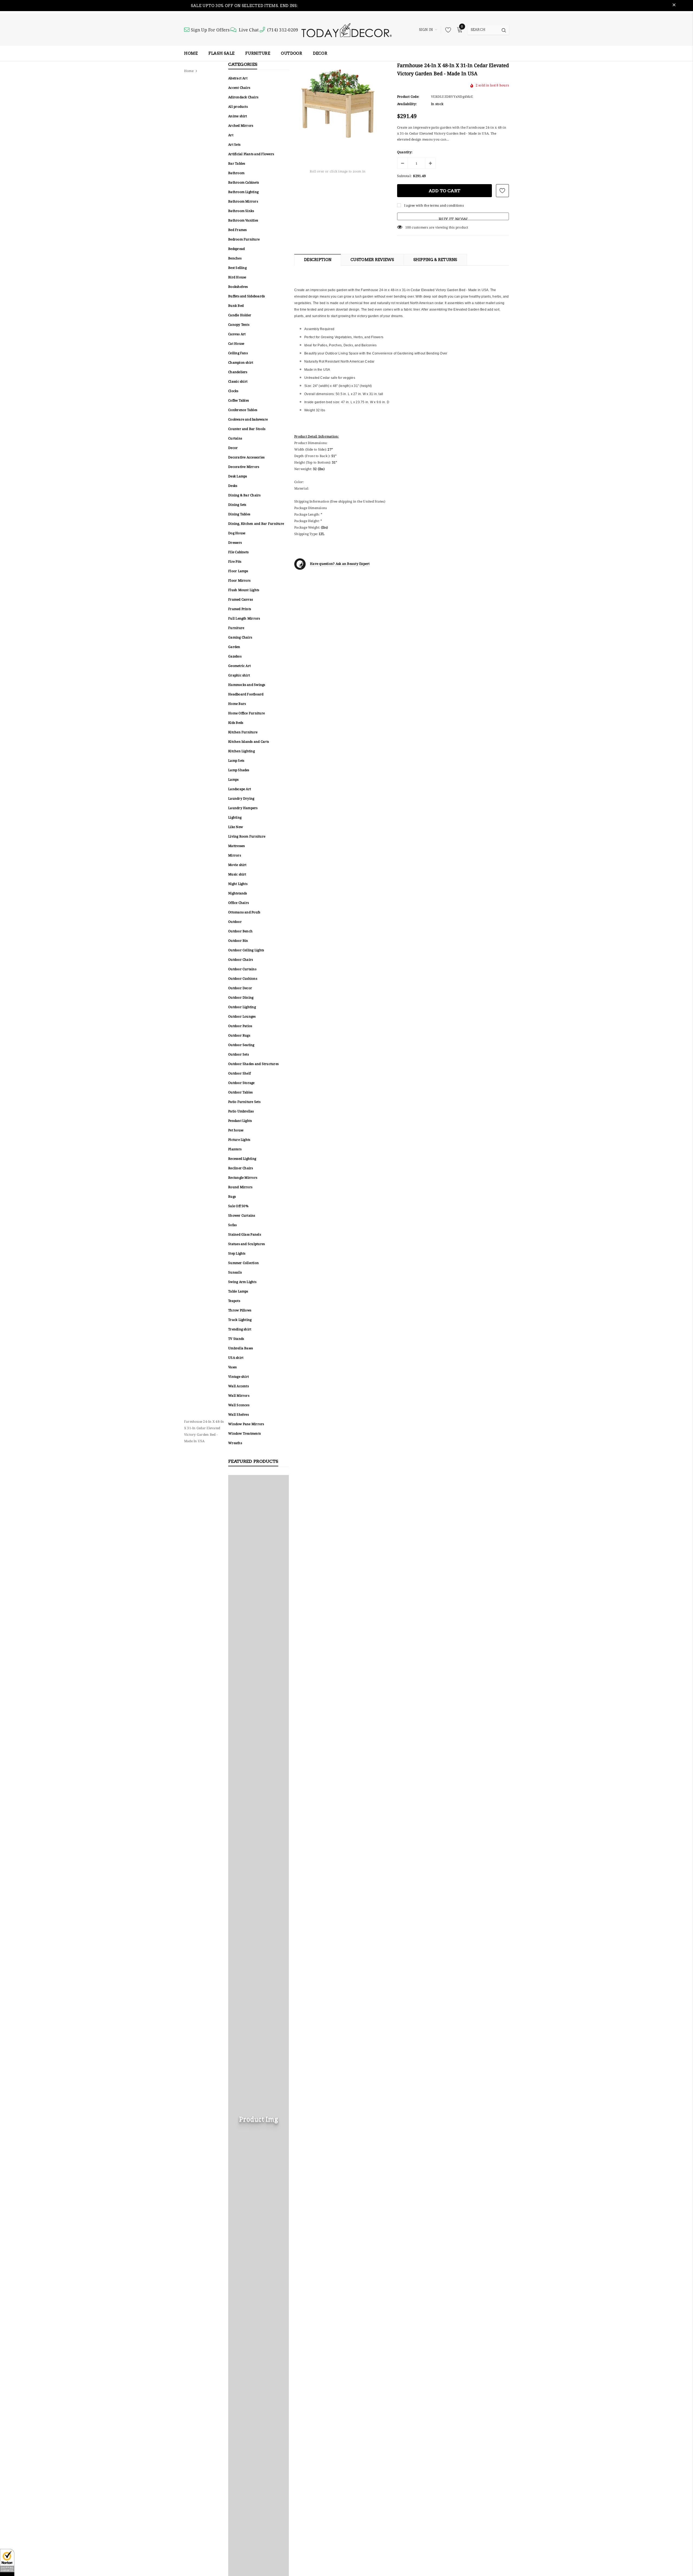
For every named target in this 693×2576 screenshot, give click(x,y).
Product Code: (408, 97)
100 (408, 227)
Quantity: (405, 152)
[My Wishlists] (447, 30)
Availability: (407, 104)
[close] (674, 6)
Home (189, 71)
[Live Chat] (234, 30)
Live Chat (249, 30)
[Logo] (346, 30)
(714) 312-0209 (283, 30)
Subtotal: (404, 176)
